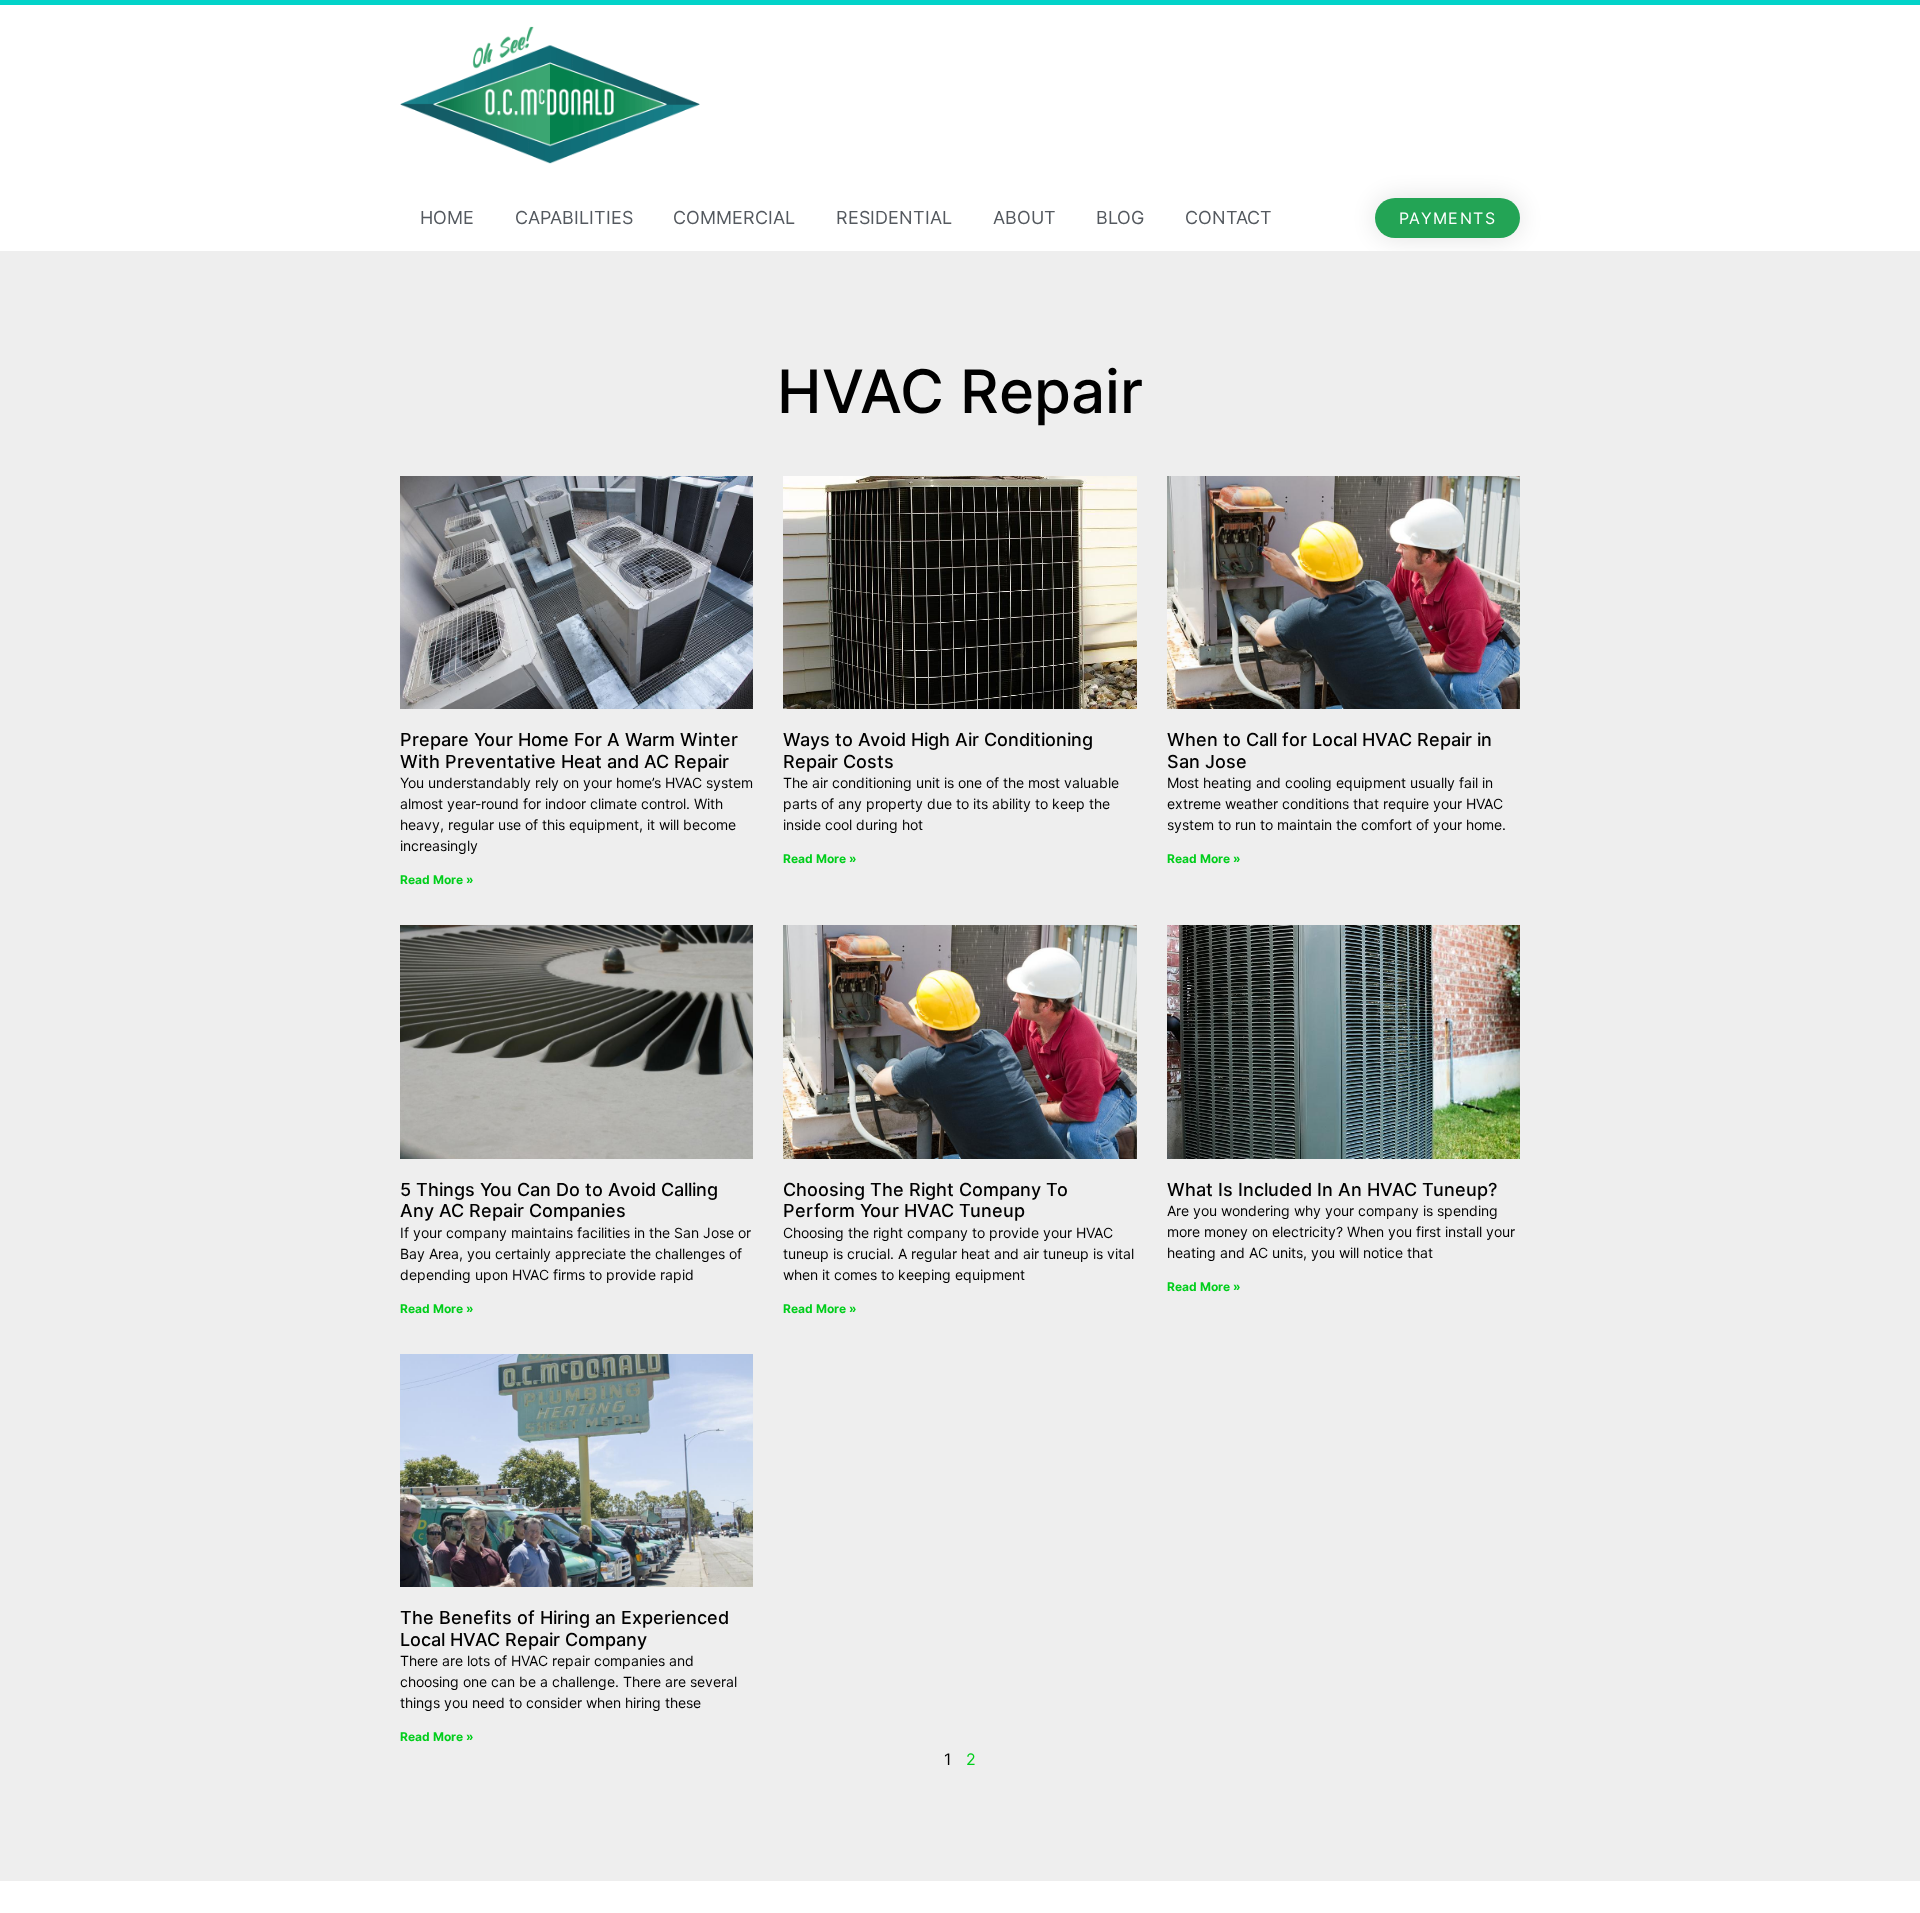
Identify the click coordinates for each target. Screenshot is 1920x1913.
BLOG (1120, 217)
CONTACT (1228, 217)
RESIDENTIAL (894, 217)
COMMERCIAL (734, 217)
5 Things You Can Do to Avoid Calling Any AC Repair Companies (559, 1200)
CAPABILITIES (574, 217)
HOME (447, 217)
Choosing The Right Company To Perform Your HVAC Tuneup (925, 1200)
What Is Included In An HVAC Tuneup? (1332, 1189)
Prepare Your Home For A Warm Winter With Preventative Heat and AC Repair (569, 750)
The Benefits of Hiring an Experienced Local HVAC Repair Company (564, 1628)
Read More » (437, 879)
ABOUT (1024, 217)
